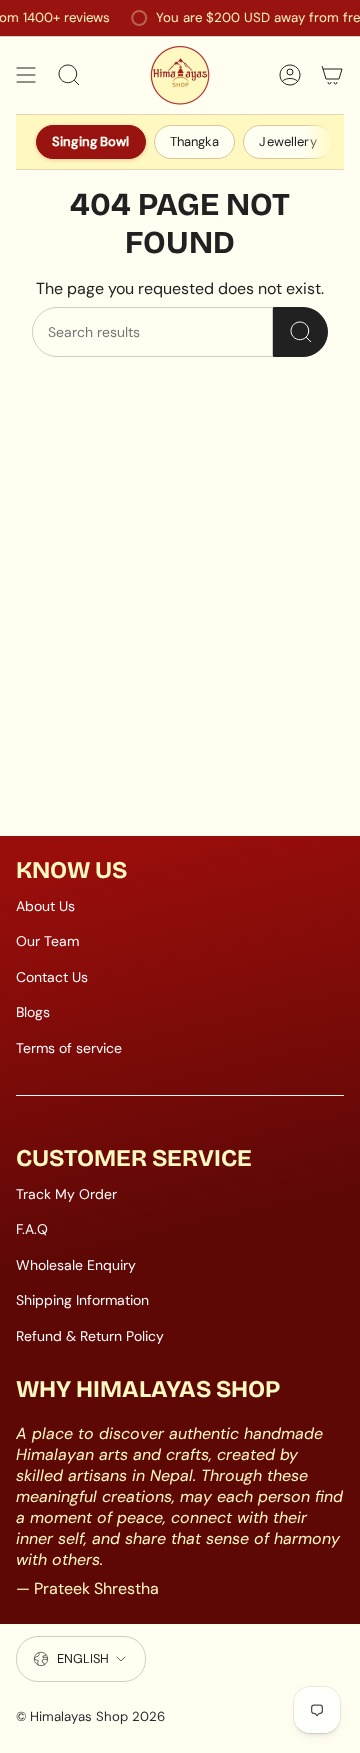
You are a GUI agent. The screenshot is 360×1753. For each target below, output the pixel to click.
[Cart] (332, 75)
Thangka (195, 141)
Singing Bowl (91, 141)
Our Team (47, 941)
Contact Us (52, 977)
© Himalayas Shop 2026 (90, 1716)
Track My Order (66, 1194)
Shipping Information (82, 1300)
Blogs (33, 1012)
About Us (45, 906)
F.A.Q (32, 1229)
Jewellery (287, 141)
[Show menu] (26, 75)
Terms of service (69, 1048)
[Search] (300, 332)
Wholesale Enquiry (76, 1265)
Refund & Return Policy (90, 1336)
